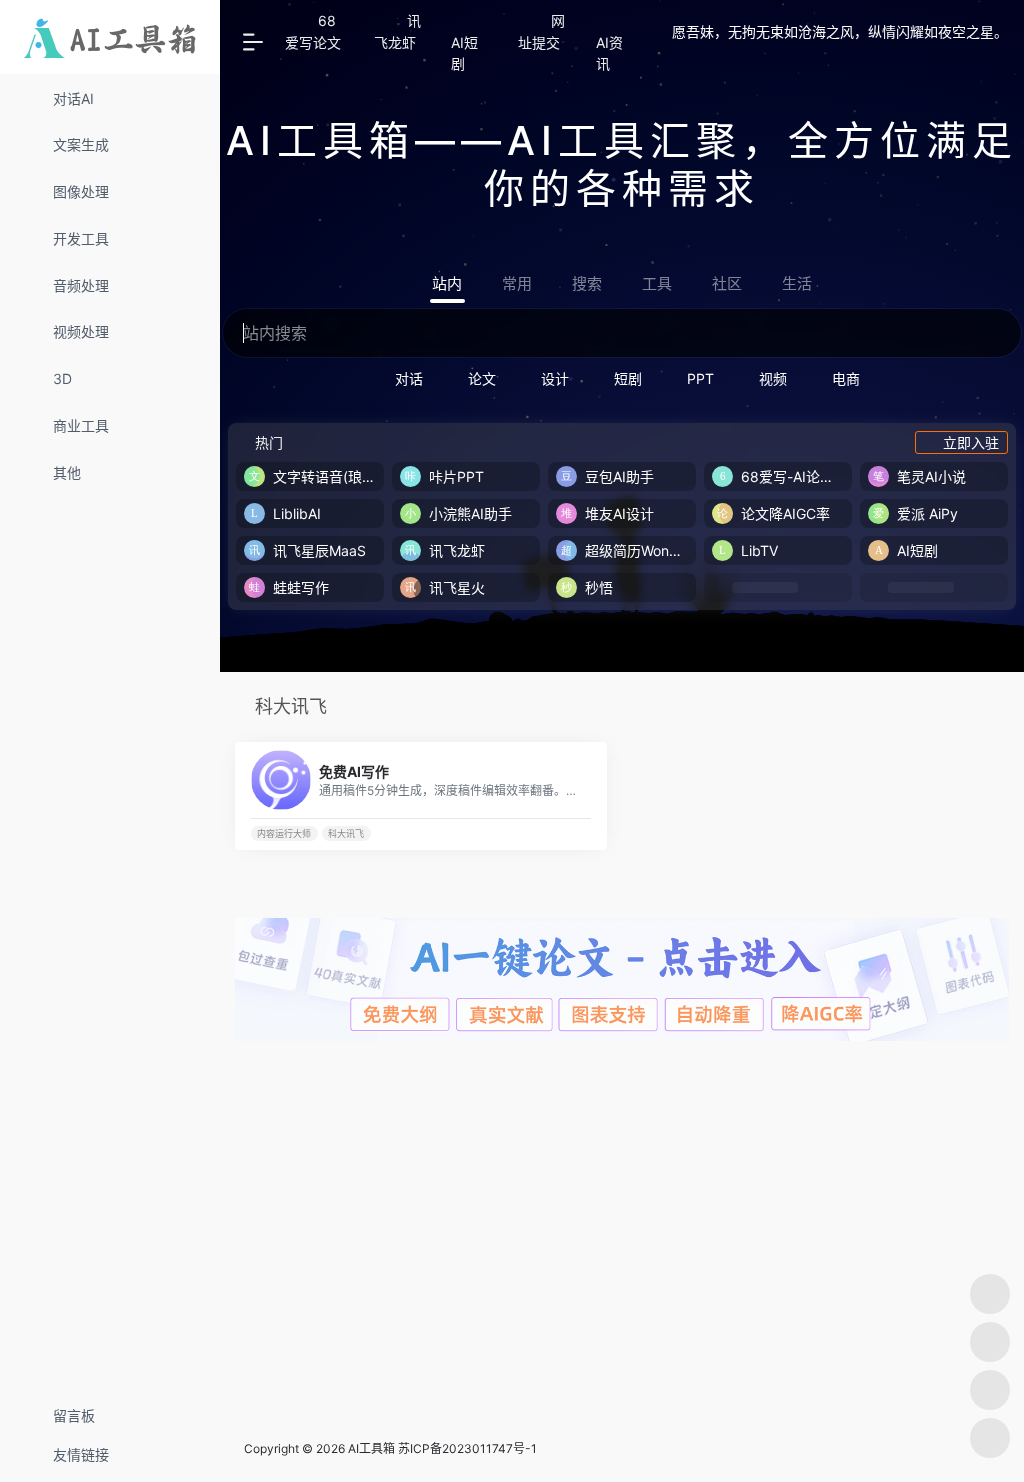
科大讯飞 (346, 833)
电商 (846, 378)
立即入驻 (971, 442)
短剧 (628, 378)
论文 (482, 378)
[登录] (704, 52)
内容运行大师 (284, 833)
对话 (409, 378)
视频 (773, 378)
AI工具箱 (371, 1448)
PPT (700, 378)
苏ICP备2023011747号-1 (467, 1448)
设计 (555, 378)
